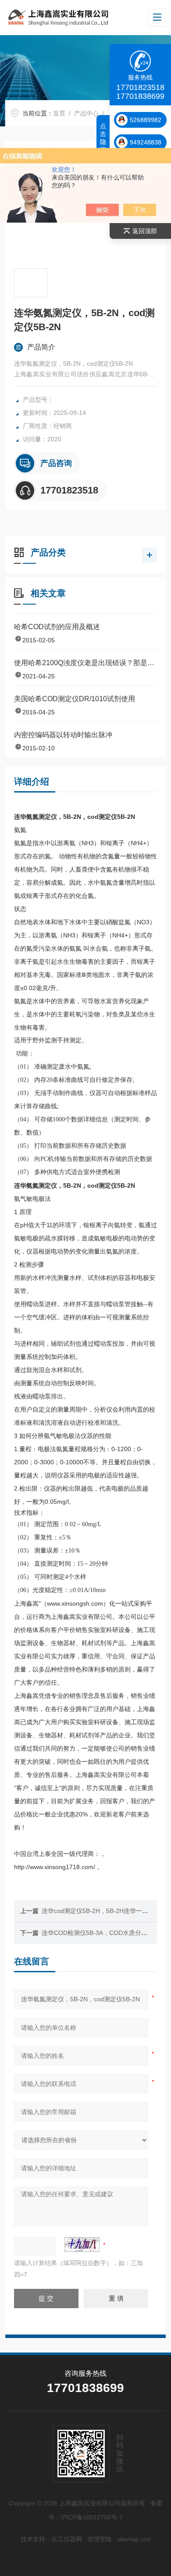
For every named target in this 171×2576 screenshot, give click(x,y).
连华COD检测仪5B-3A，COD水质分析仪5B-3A (106, 1933)
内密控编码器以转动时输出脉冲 (63, 735)
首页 (59, 113)
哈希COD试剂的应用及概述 (57, 627)
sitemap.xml (134, 2539)
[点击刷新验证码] (82, 2245)
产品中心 (86, 113)
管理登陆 (100, 2539)
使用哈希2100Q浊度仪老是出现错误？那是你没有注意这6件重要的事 (86, 663)
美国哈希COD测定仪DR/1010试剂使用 (75, 699)
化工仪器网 (67, 2539)
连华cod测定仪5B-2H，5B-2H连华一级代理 (101, 1911)
